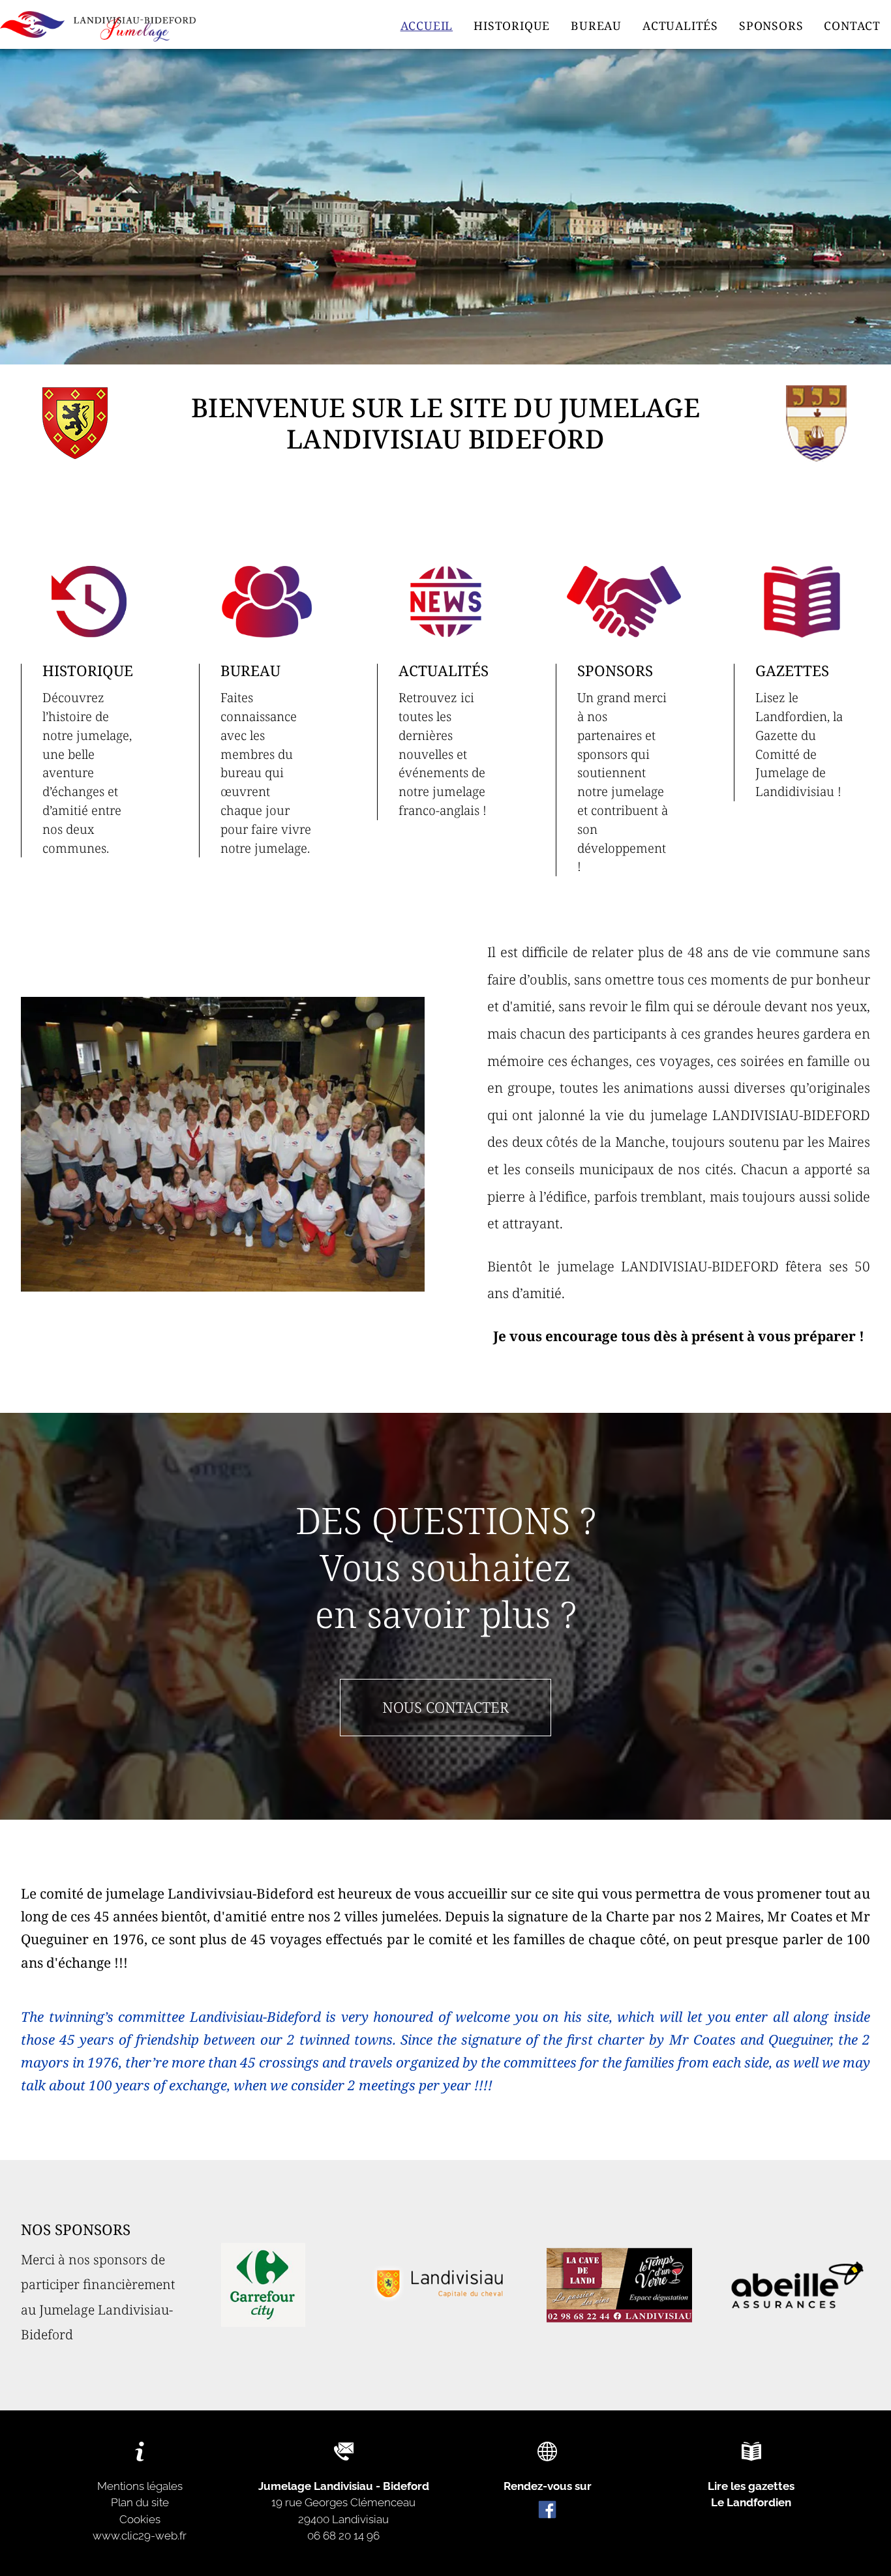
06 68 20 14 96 (343, 2536)
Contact (852, 26)
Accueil (427, 26)
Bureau (596, 26)
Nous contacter (445, 1707)
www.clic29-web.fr (140, 2536)
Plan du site (140, 2502)
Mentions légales (140, 2486)
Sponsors (771, 26)
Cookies (140, 2519)
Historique (512, 26)
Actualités (680, 26)
